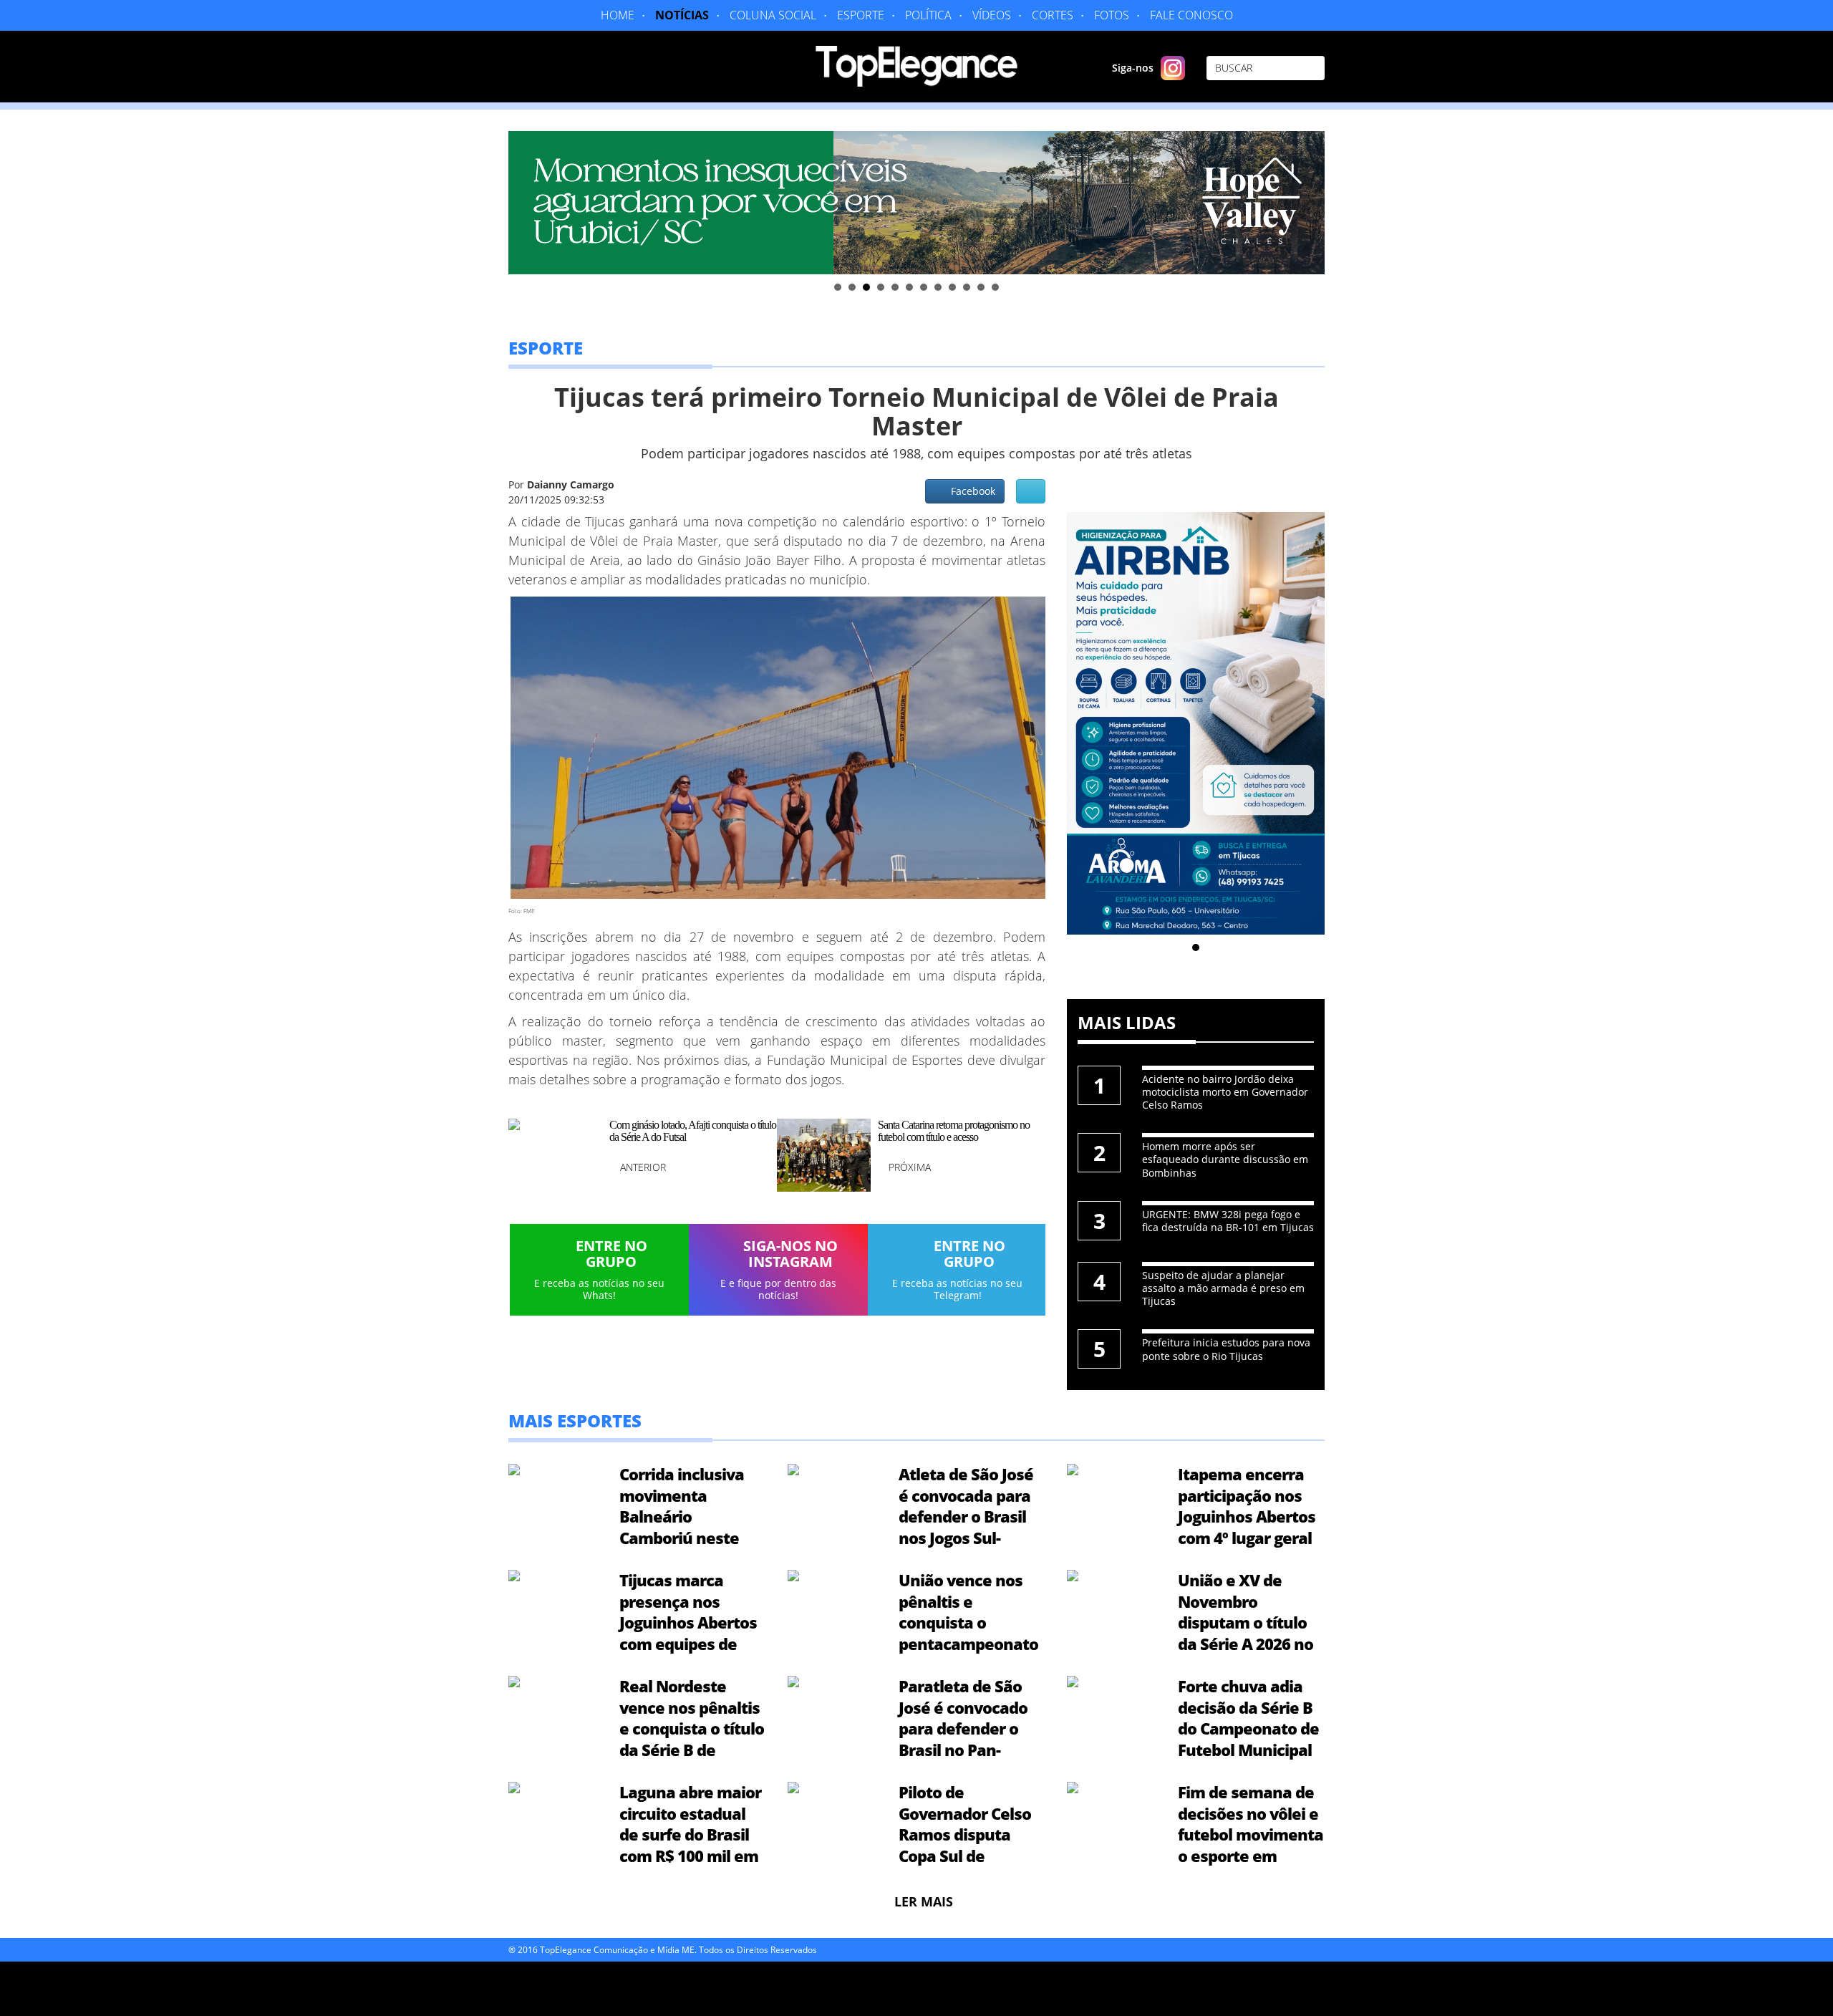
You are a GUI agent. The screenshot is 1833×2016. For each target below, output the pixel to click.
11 (981, 287)
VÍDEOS (992, 15)
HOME (618, 15)
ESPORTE (861, 15)
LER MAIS (924, 1901)
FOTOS (1112, 15)
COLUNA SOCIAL (773, 15)
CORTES (1053, 15)
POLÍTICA (928, 15)
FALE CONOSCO (1191, 15)
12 (995, 287)
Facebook (970, 491)
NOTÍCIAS (682, 15)
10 (967, 287)
